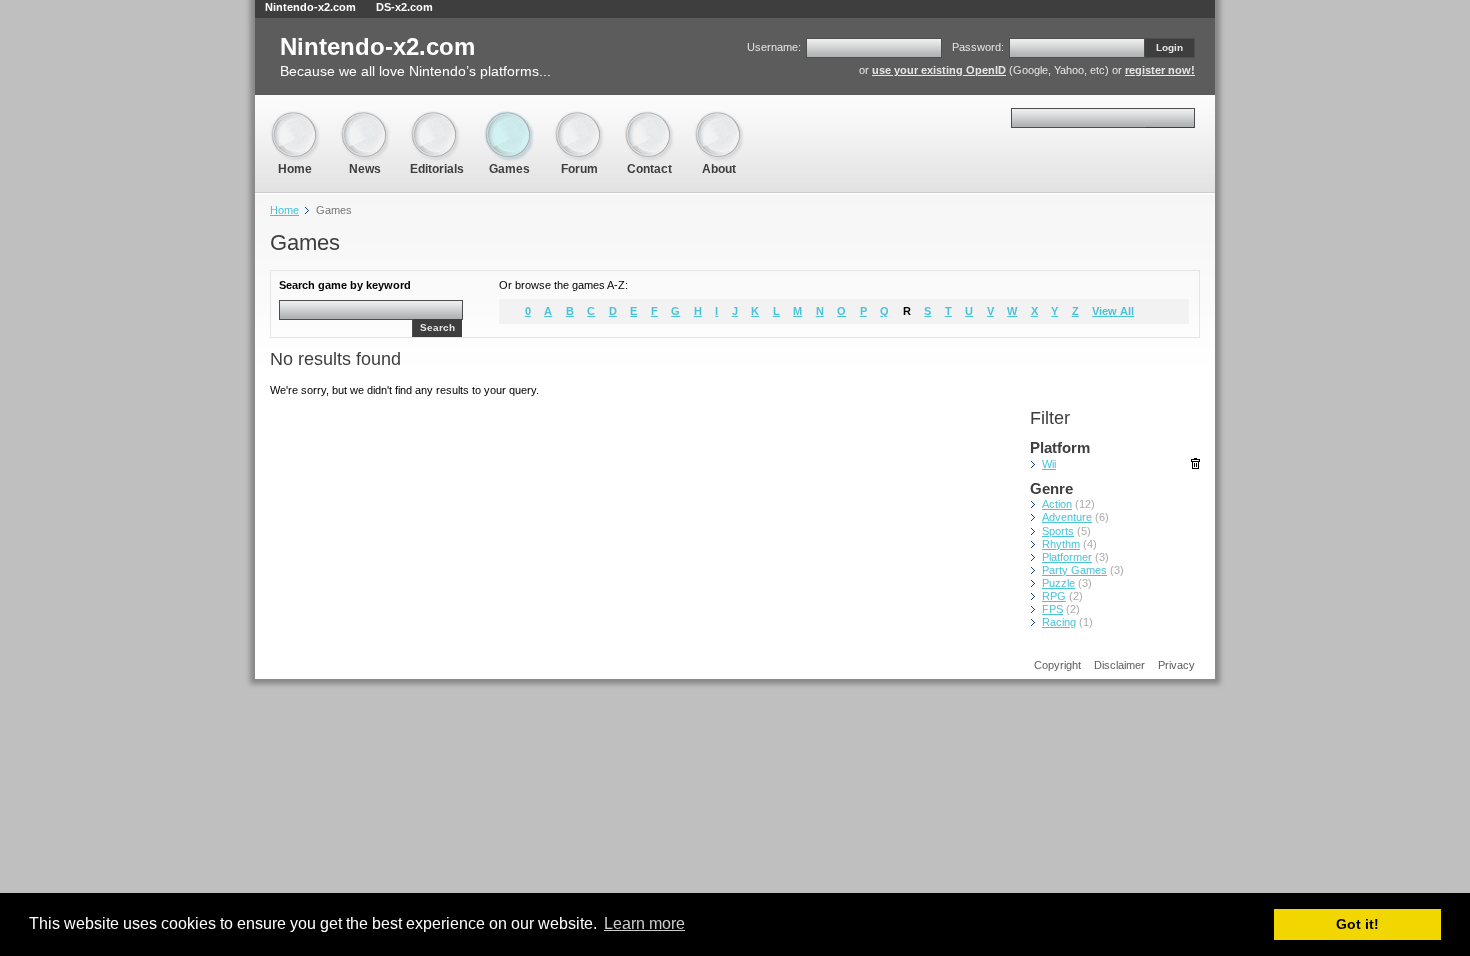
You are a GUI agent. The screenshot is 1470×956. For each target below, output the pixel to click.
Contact (649, 119)
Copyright (1057, 665)
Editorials (437, 119)
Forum (579, 119)
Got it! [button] (1357, 924)
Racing (1059, 622)
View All (1113, 311)
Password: (978, 47)
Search (437, 327)
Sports (1058, 531)
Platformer (1067, 557)
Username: (774, 47)
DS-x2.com (404, 7)
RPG (1054, 596)
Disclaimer (1119, 665)
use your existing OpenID (939, 70)
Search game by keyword (345, 285)
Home (295, 119)
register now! (1160, 70)
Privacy (1176, 665)
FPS (1052, 609)
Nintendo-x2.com (310, 7)
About (719, 119)
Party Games (1074, 570)
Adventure (1067, 517)
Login (1169, 47)
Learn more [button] (644, 923)
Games (509, 119)
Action (1057, 504)
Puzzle (1058, 583)
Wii (1049, 464)
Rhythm (1061, 544)
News (365, 119)
